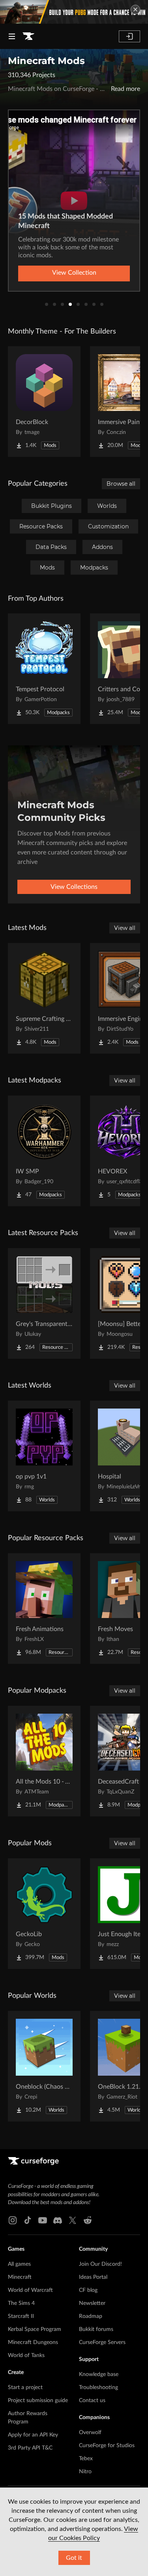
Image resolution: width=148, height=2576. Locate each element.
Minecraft (20, 2277)
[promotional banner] (74, 12)
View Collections (74, 887)
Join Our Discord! (100, 2264)
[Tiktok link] (28, 2220)
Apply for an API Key (33, 2435)
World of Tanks (26, 2355)
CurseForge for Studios (107, 2446)
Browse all (121, 484)
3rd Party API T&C (30, 2448)
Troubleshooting (98, 2387)
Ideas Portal (93, 2277)
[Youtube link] (43, 2220)
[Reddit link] (88, 2220)
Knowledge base (99, 2374)
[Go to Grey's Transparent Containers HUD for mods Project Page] (44, 1303)
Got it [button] (74, 2558)
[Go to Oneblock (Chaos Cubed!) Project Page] (44, 2066)
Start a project (25, 2387)
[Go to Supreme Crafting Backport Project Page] (44, 998)
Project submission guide (38, 2401)
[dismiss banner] (135, 9)
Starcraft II (21, 2316)
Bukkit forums (96, 2329)
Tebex (86, 2459)
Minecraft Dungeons (33, 2342)
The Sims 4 (21, 2303)
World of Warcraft (30, 2290)
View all (125, 928)
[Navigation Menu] (12, 36)
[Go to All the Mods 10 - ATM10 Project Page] (44, 1761)
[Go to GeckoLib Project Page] (44, 1914)
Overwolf (90, 2433)
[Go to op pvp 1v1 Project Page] (44, 1456)
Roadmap (91, 2316)
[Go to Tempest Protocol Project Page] (44, 669)
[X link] (73, 2220)
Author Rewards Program (28, 2418)
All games (19, 2264)
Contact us (92, 2401)
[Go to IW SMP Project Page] (44, 1151)
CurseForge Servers (102, 2342)
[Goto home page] (28, 36)
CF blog (88, 2290)
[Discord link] (58, 2220)
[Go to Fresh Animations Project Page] (44, 1609)
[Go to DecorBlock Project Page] (44, 402)
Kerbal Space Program (35, 2329)
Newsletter (92, 2303)
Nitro (85, 2472)
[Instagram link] (13, 2220)
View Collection (74, 273)
